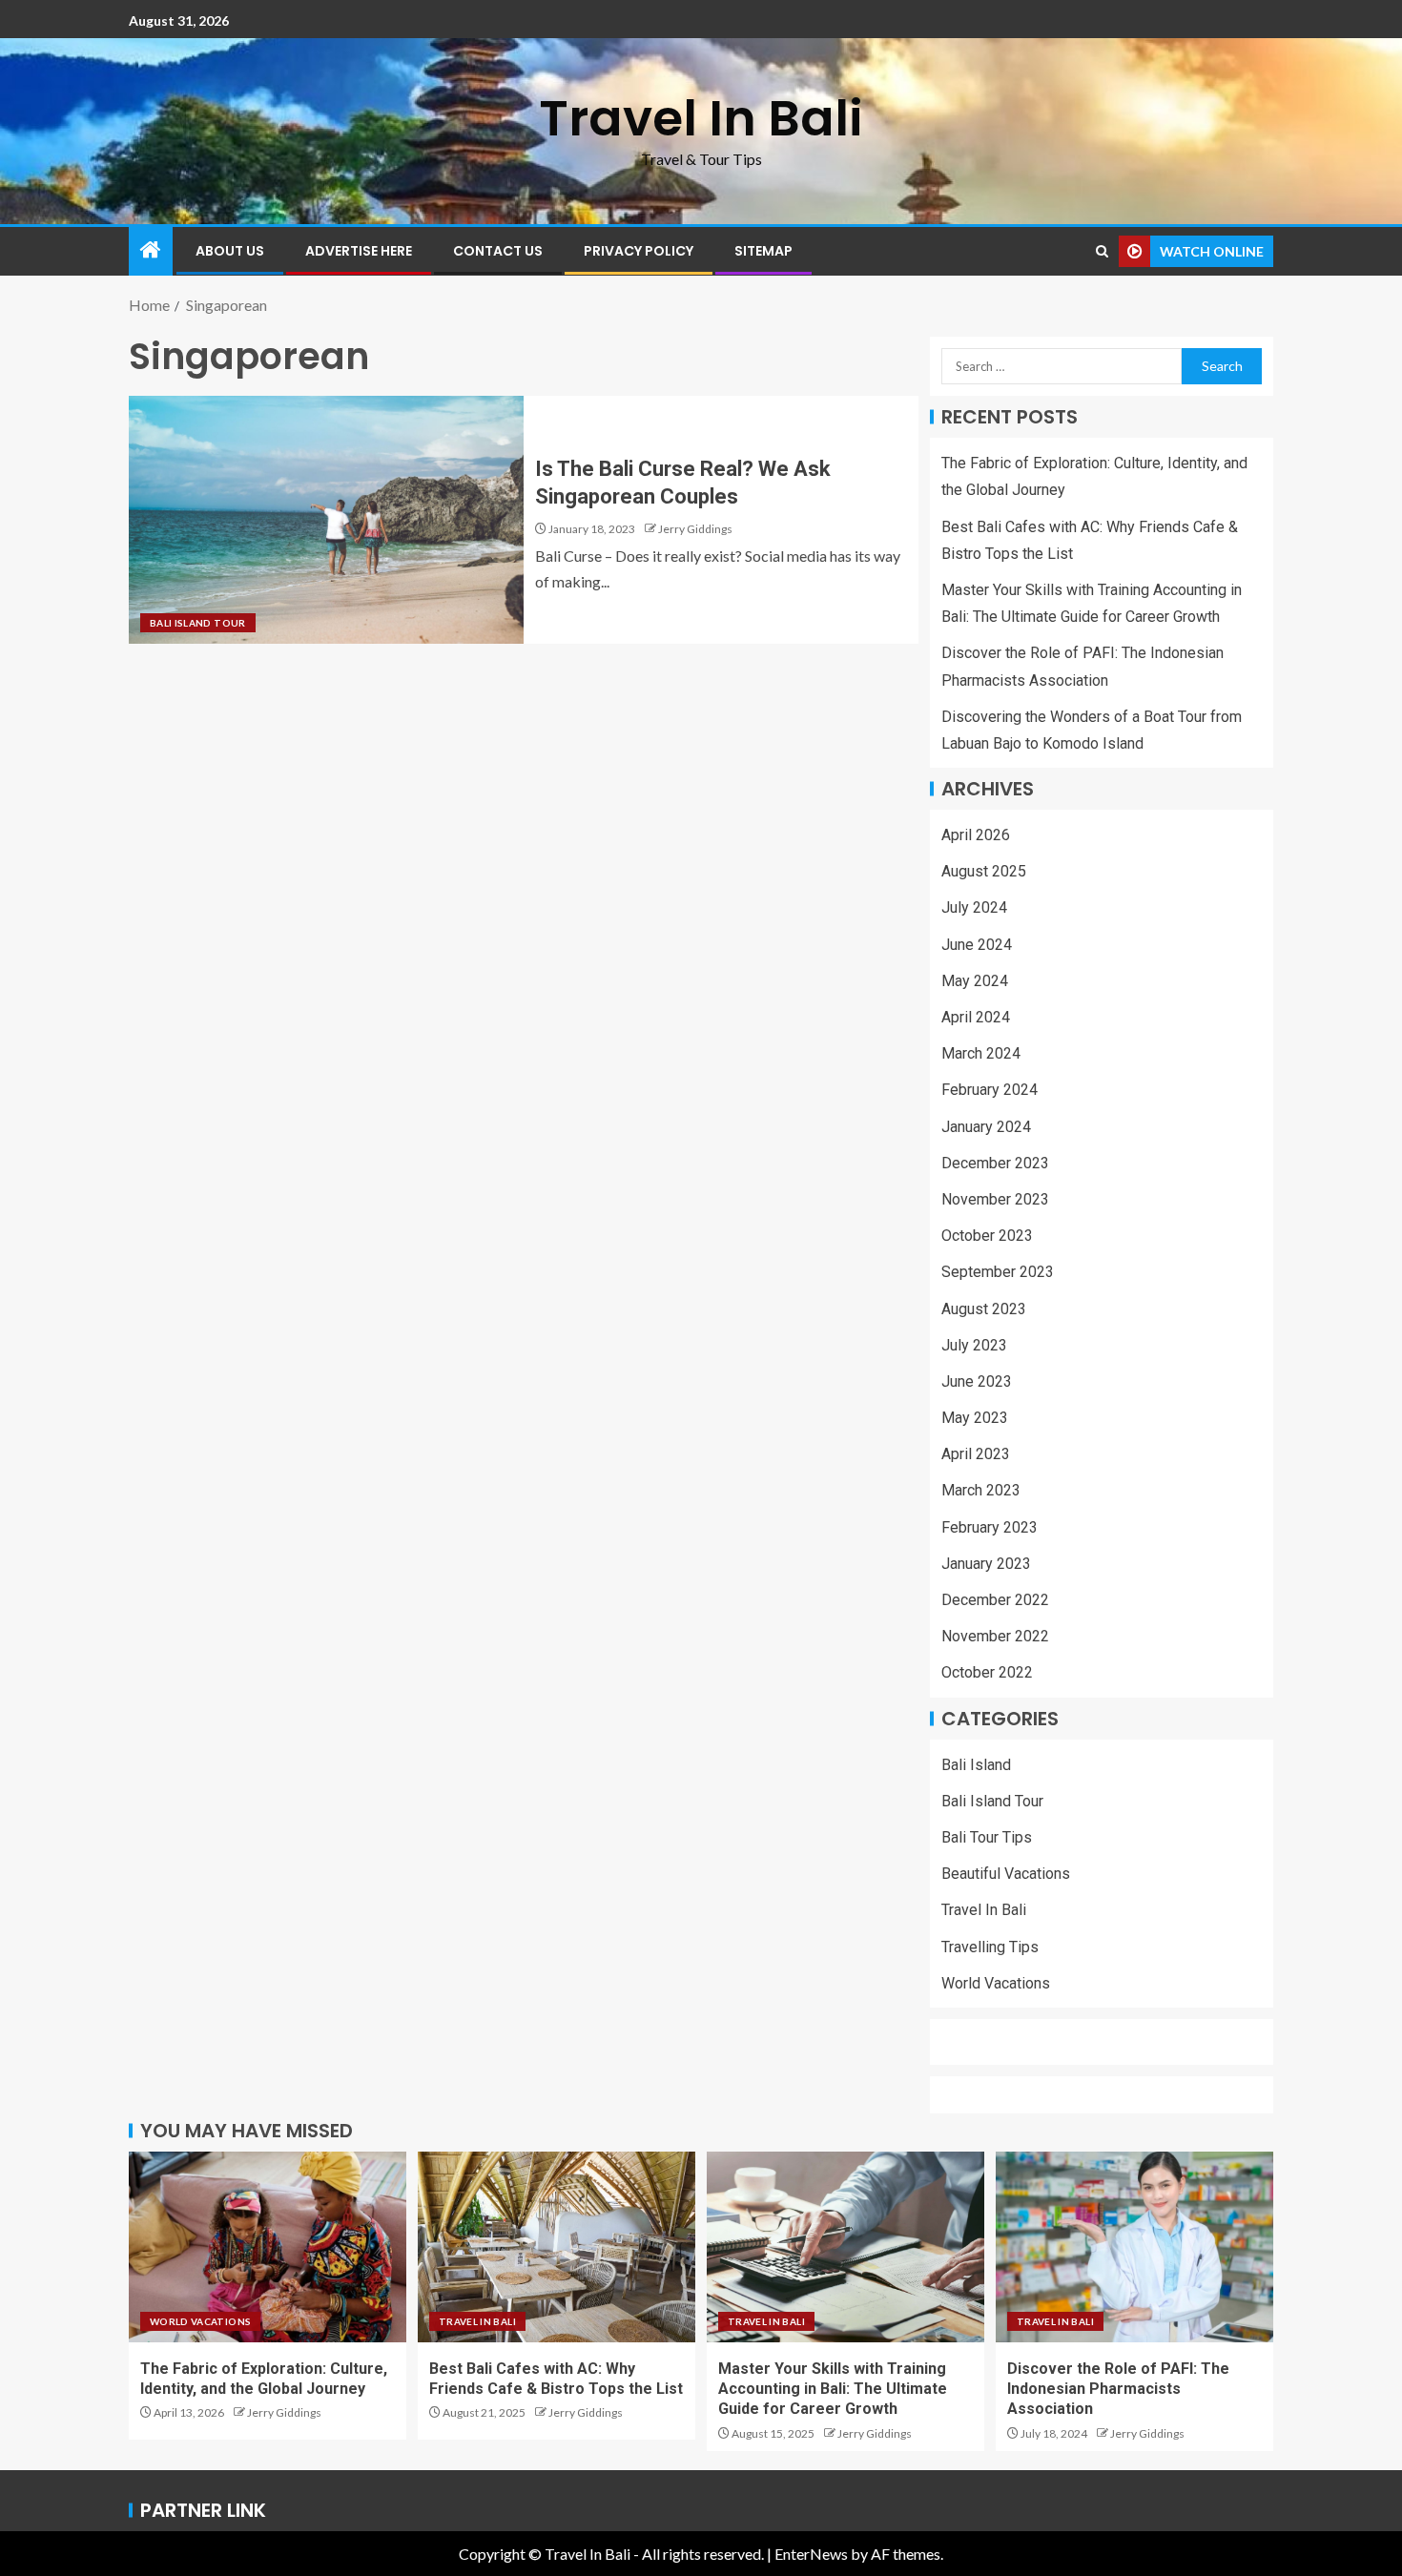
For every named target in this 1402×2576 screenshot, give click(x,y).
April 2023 (976, 1454)
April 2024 (976, 1017)
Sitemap (763, 251)
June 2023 (977, 1381)
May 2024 (975, 981)
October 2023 (987, 1236)
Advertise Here (359, 251)
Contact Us (498, 251)
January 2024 (986, 1127)
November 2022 (995, 1636)
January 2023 (986, 1564)
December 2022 (995, 1600)
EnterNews (811, 2554)
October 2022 (987, 1672)
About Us (230, 251)
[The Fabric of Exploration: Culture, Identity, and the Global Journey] (268, 2247)
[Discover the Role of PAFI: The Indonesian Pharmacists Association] (1134, 2247)
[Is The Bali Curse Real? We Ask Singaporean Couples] (326, 520)
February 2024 (990, 1090)
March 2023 (981, 1490)
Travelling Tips (990, 1947)
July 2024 (974, 907)
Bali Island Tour (198, 623)
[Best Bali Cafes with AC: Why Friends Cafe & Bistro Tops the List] (557, 2247)
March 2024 (981, 1053)
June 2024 (977, 945)
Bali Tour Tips (987, 1837)
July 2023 (974, 1345)
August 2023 (984, 1309)
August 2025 (984, 871)
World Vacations (996, 1983)
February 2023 (990, 1527)
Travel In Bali (701, 118)
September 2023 (998, 1272)
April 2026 (976, 835)
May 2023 (975, 1418)
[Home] (151, 250)
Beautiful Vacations (1006, 1874)
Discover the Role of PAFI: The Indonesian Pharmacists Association (1118, 2389)
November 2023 (995, 1199)
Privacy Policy (639, 251)
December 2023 (995, 1163)
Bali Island (976, 1765)
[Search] (1102, 251)
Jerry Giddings (695, 529)
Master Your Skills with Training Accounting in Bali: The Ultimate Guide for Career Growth (833, 2389)
